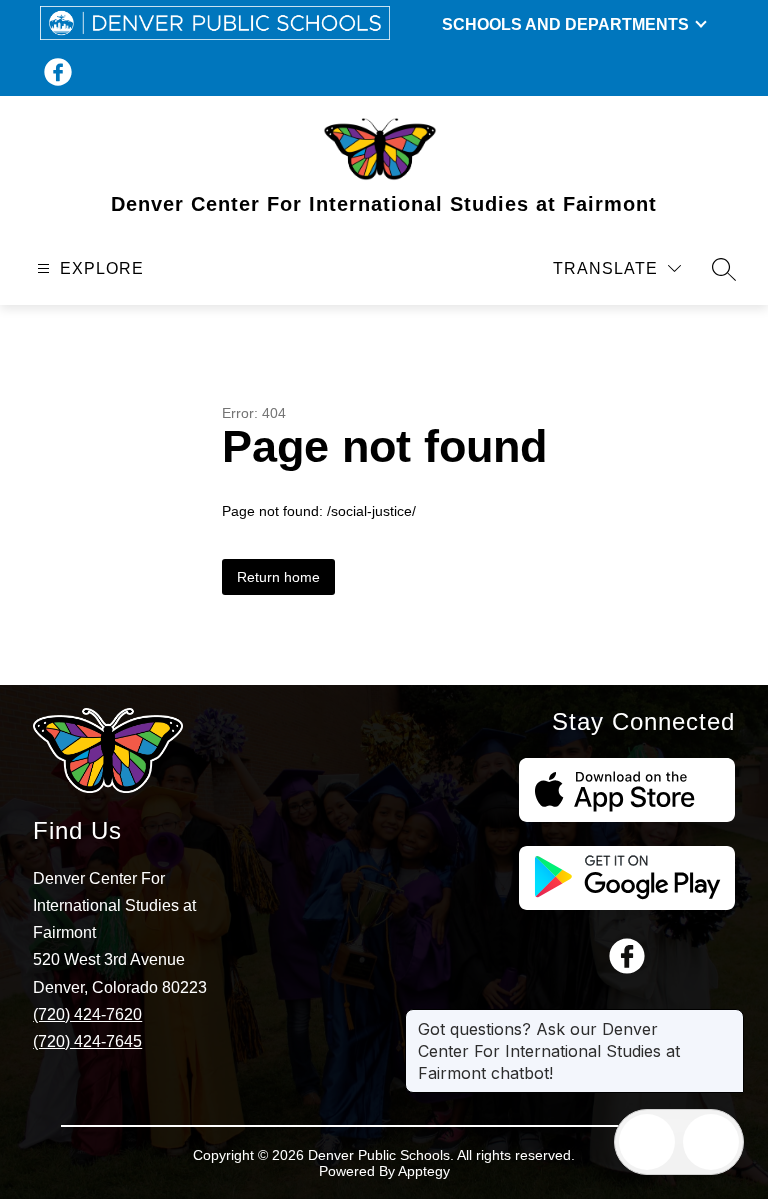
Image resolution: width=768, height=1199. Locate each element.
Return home (278, 577)
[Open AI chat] (711, 1142)
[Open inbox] (647, 1142)
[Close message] (728, 1019)
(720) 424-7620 (87, 1014)
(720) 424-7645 (87, 1041)
